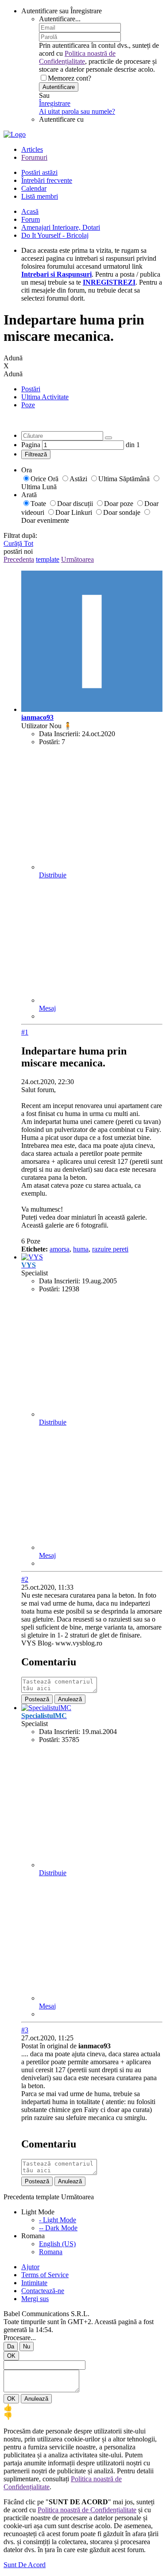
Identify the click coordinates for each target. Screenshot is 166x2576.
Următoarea (77, 559)
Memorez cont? (69, 78)
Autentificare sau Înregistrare (62, 11)
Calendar (34, 188)
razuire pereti (110, 1249)
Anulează (70, 1699)
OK (11, 2356)
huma (81, 1249)
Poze (28, 405)
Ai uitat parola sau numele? (77, 111)
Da (11, 2346)
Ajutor (30, 2267)
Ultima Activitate (45, 397)
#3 (25, 2030)
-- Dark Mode (58, 2228)
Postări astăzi (39, 172)
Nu (27, 2346)
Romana (51, 2252)
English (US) (57, 2244)
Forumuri (34, 157)
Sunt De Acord (25, 2565)
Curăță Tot (18, 543)
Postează (37, 1699)
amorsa (60, 1249)
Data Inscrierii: (60, 734)
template (48, 559)
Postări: (49, 742)
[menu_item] (83, 2408)
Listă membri (40, 196)
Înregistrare (55, 103)
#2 (25, 1579)
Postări (31, 389)
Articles (32, 149)
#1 (25, 1032)
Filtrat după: (20, 535)
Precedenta (19, 559)
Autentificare (59, 87)
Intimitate (34, 2283)
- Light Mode (58, 2220)
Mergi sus (35, 2299)
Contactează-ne (43, 2291)
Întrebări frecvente (47, 180)
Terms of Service (45, 2275)
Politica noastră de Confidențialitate (77, 57)
